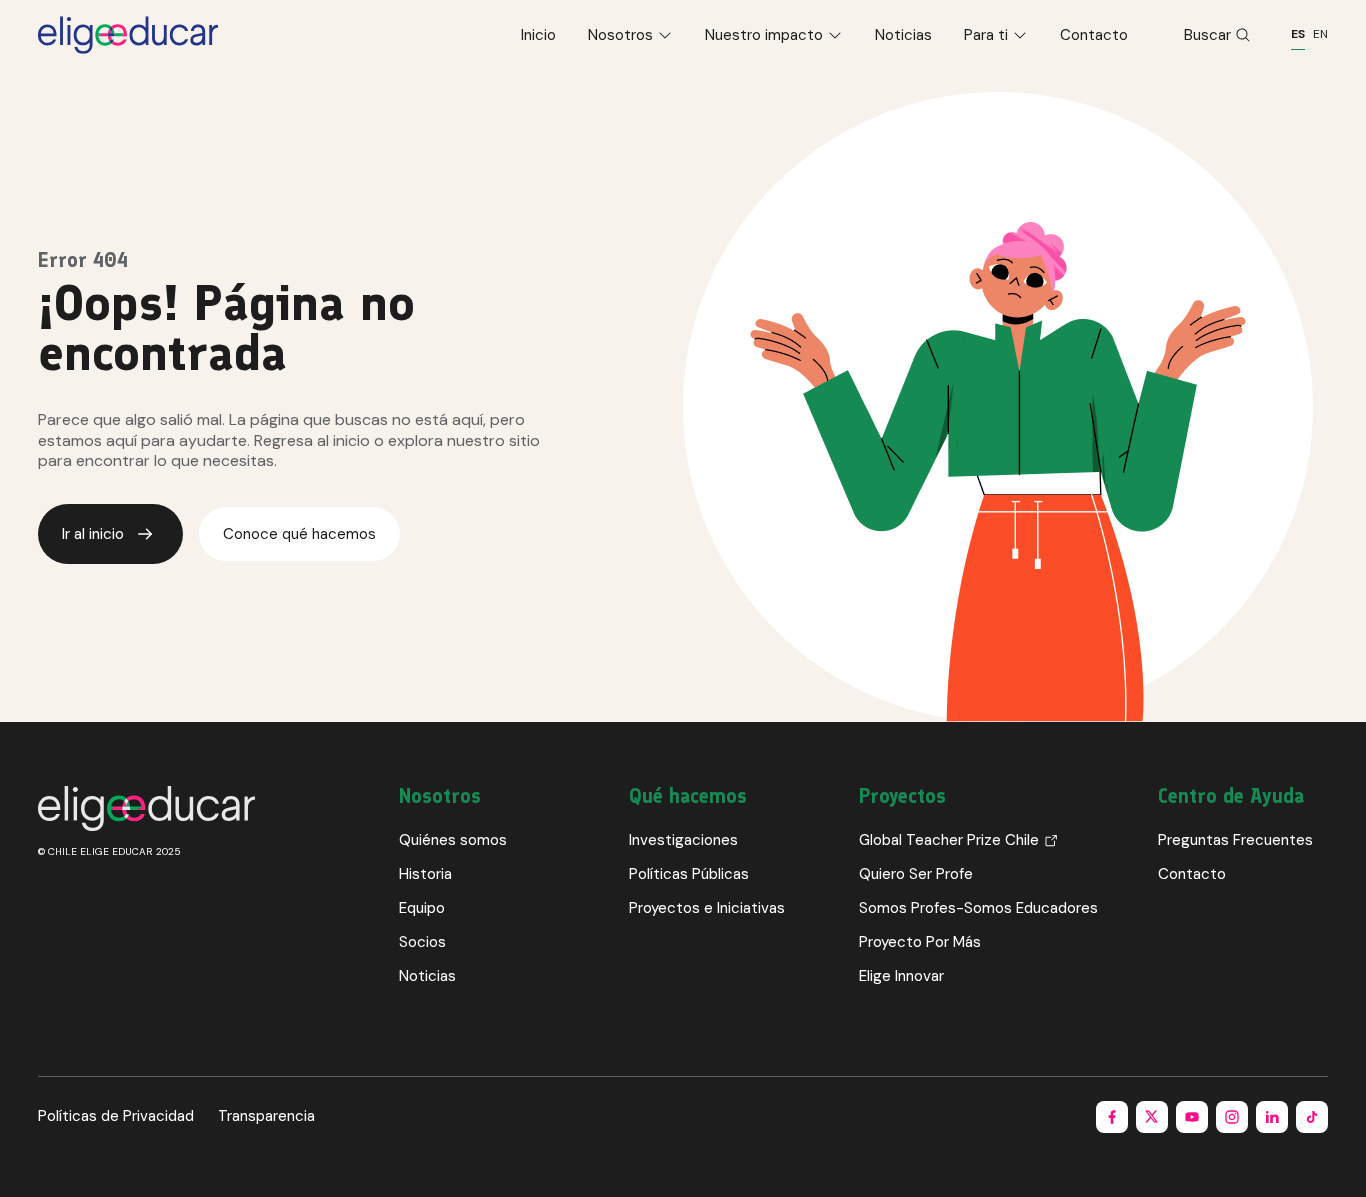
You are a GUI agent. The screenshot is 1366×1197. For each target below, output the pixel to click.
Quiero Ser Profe (916, 874)
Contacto (1094, 35)
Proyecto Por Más (920, 942)
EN (1320, 34)
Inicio (538, 35)
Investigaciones (683, 840)
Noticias (903, 35)
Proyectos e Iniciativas (707, 908)
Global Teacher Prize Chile (949, 840)
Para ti (986, 35)
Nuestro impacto (764, 35)
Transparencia (266, 1116)
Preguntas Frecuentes (1235, 840)
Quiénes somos (453, 840)
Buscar (1207, 35)
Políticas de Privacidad (116, 1116)
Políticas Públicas (689, 874)
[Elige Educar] (128, 35)
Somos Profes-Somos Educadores (978, 908)
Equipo (422, 908)
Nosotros (620, 35)
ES (1298, 34)
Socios (422, 942)
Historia (425, 874)
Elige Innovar (901, 976)
